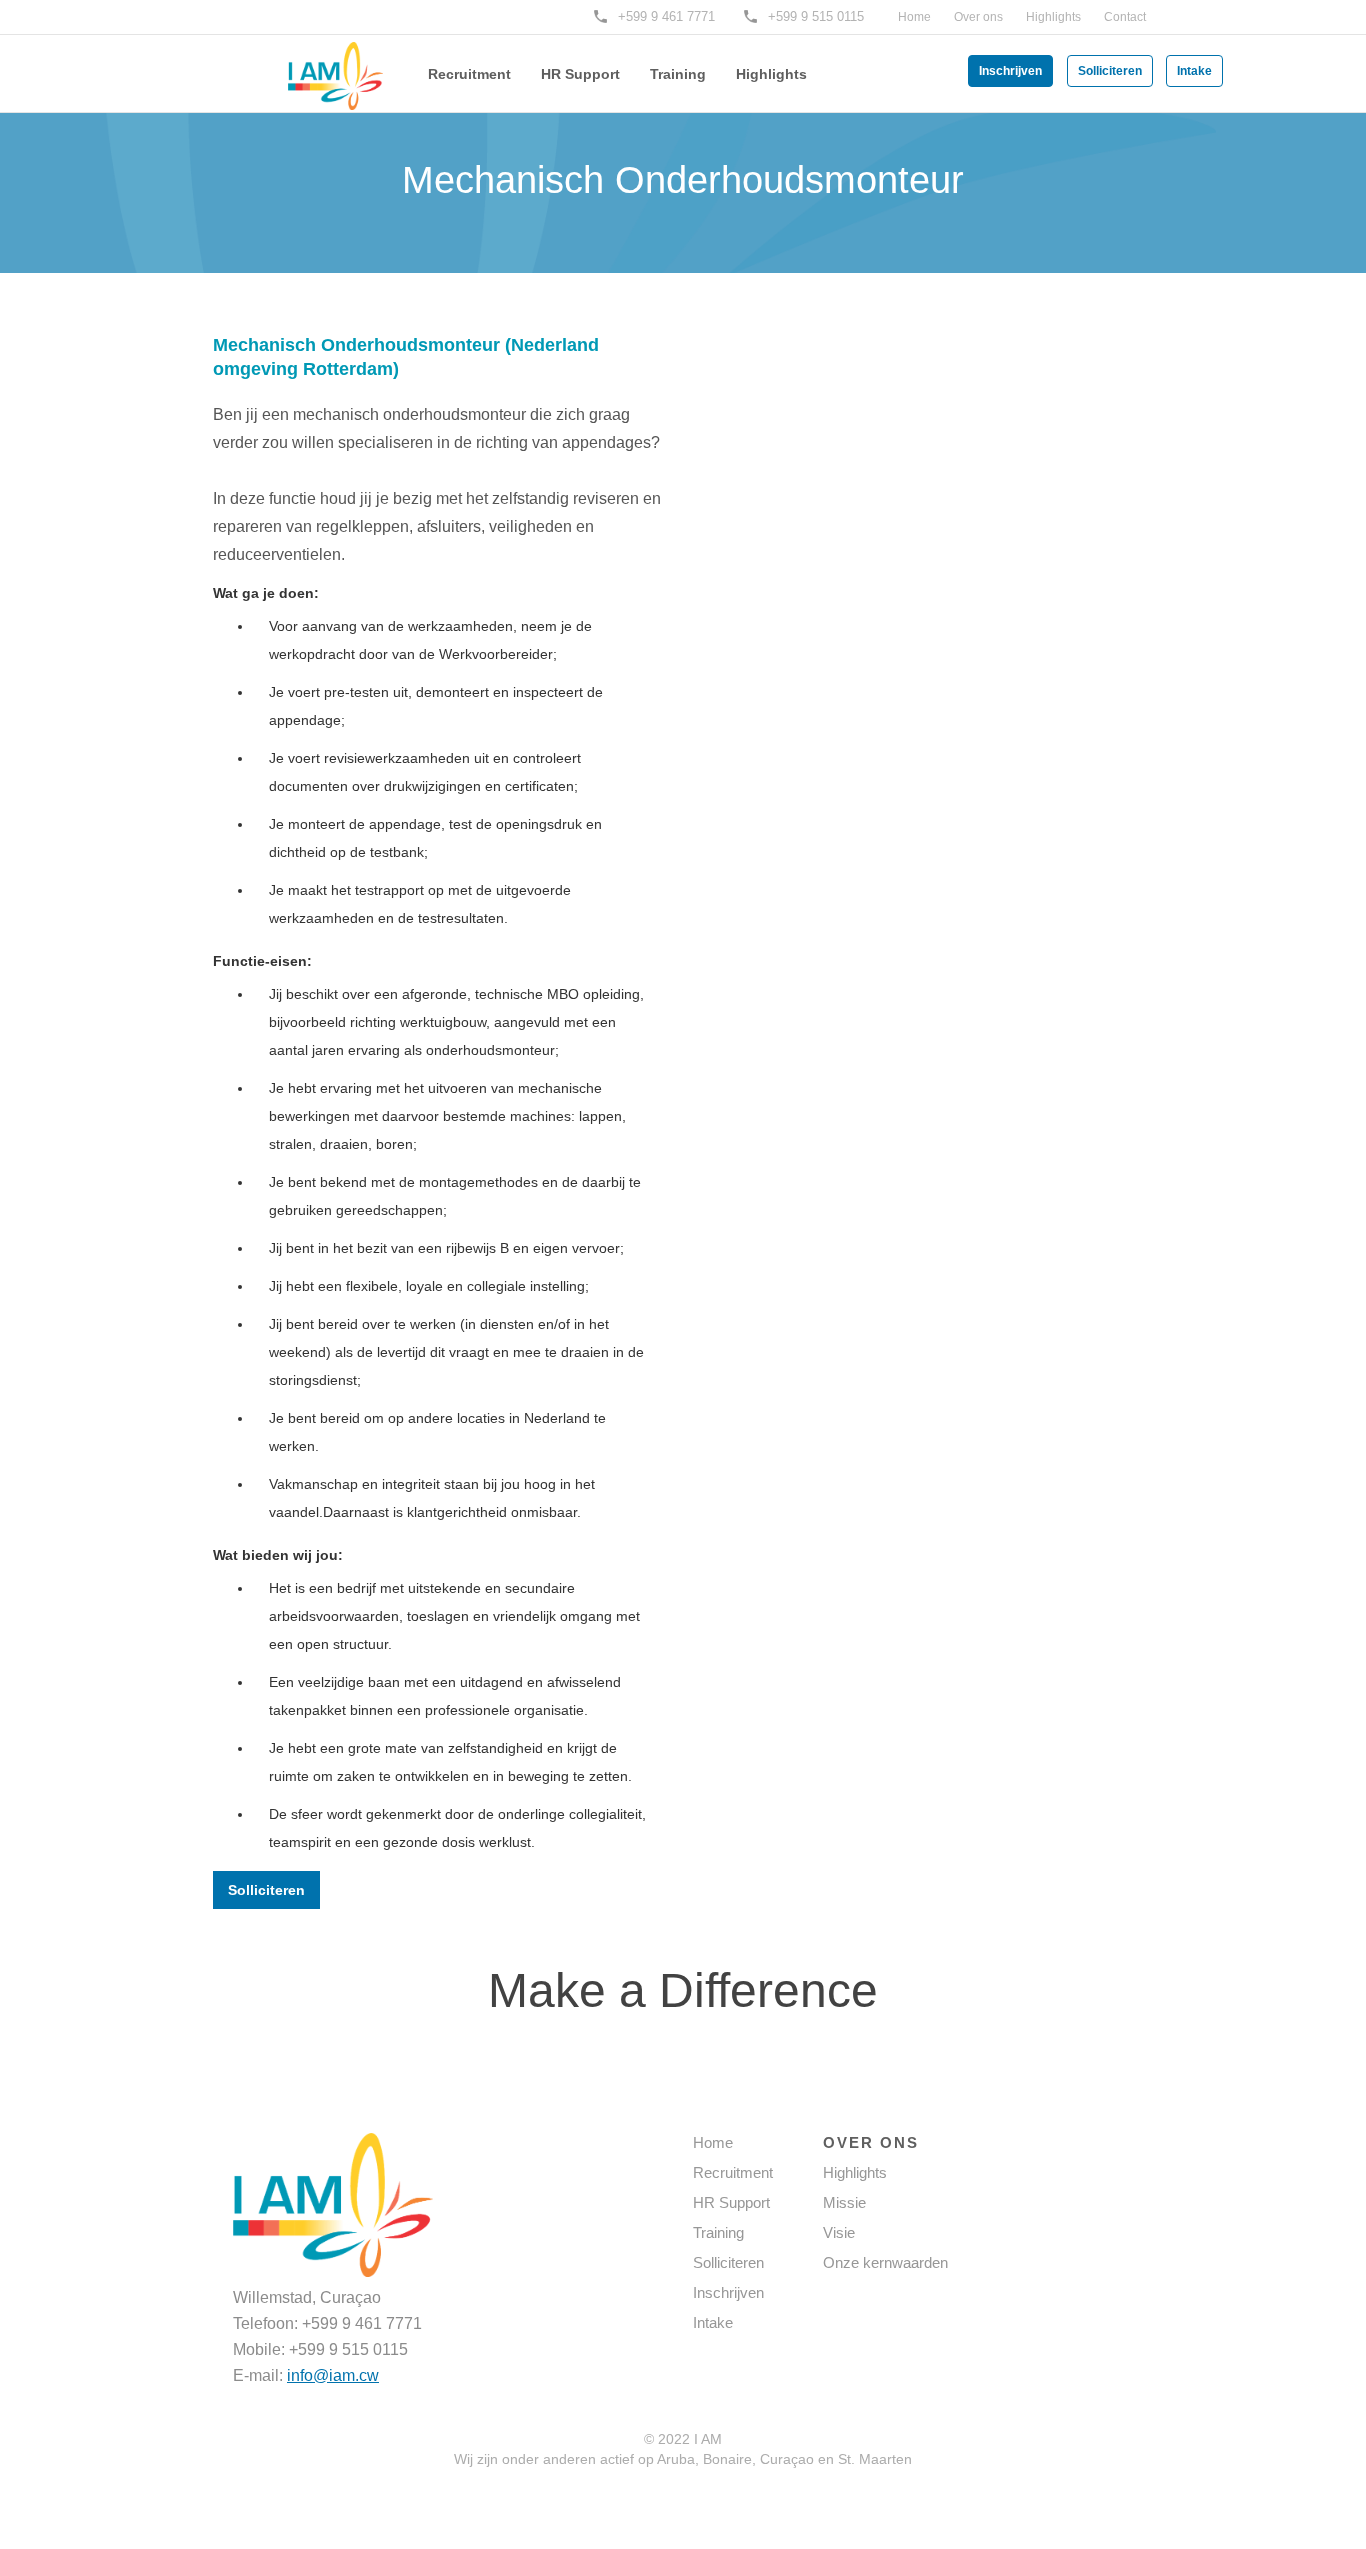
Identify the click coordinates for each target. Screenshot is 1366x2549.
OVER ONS (871, 2142)
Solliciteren (1110, 71)
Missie (844, 2202)
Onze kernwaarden (885, 2262)
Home (914, 17)
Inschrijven (1010, 71)
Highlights (1053, 17)
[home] (303, 62)
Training (678, 74)
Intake (1194, 71)
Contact (1125, 17)
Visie (839, 2232)
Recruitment (469, 74)
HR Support (580, 74)
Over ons (978, 17)
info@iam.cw (333, 2375)
